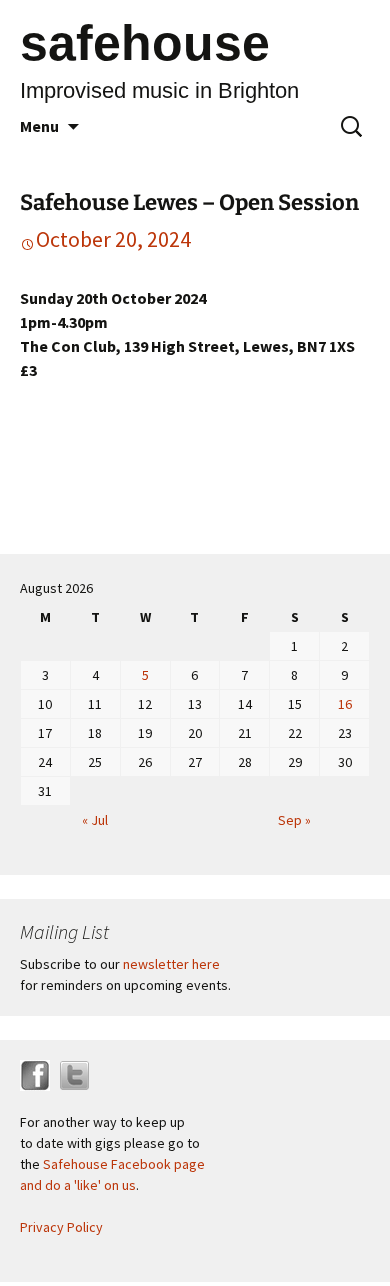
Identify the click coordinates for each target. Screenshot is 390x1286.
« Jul (95, 820)
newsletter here (171, 964)
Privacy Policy (61, 1227)
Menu (39, 126)
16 (345, 704)
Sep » (294, 820)
